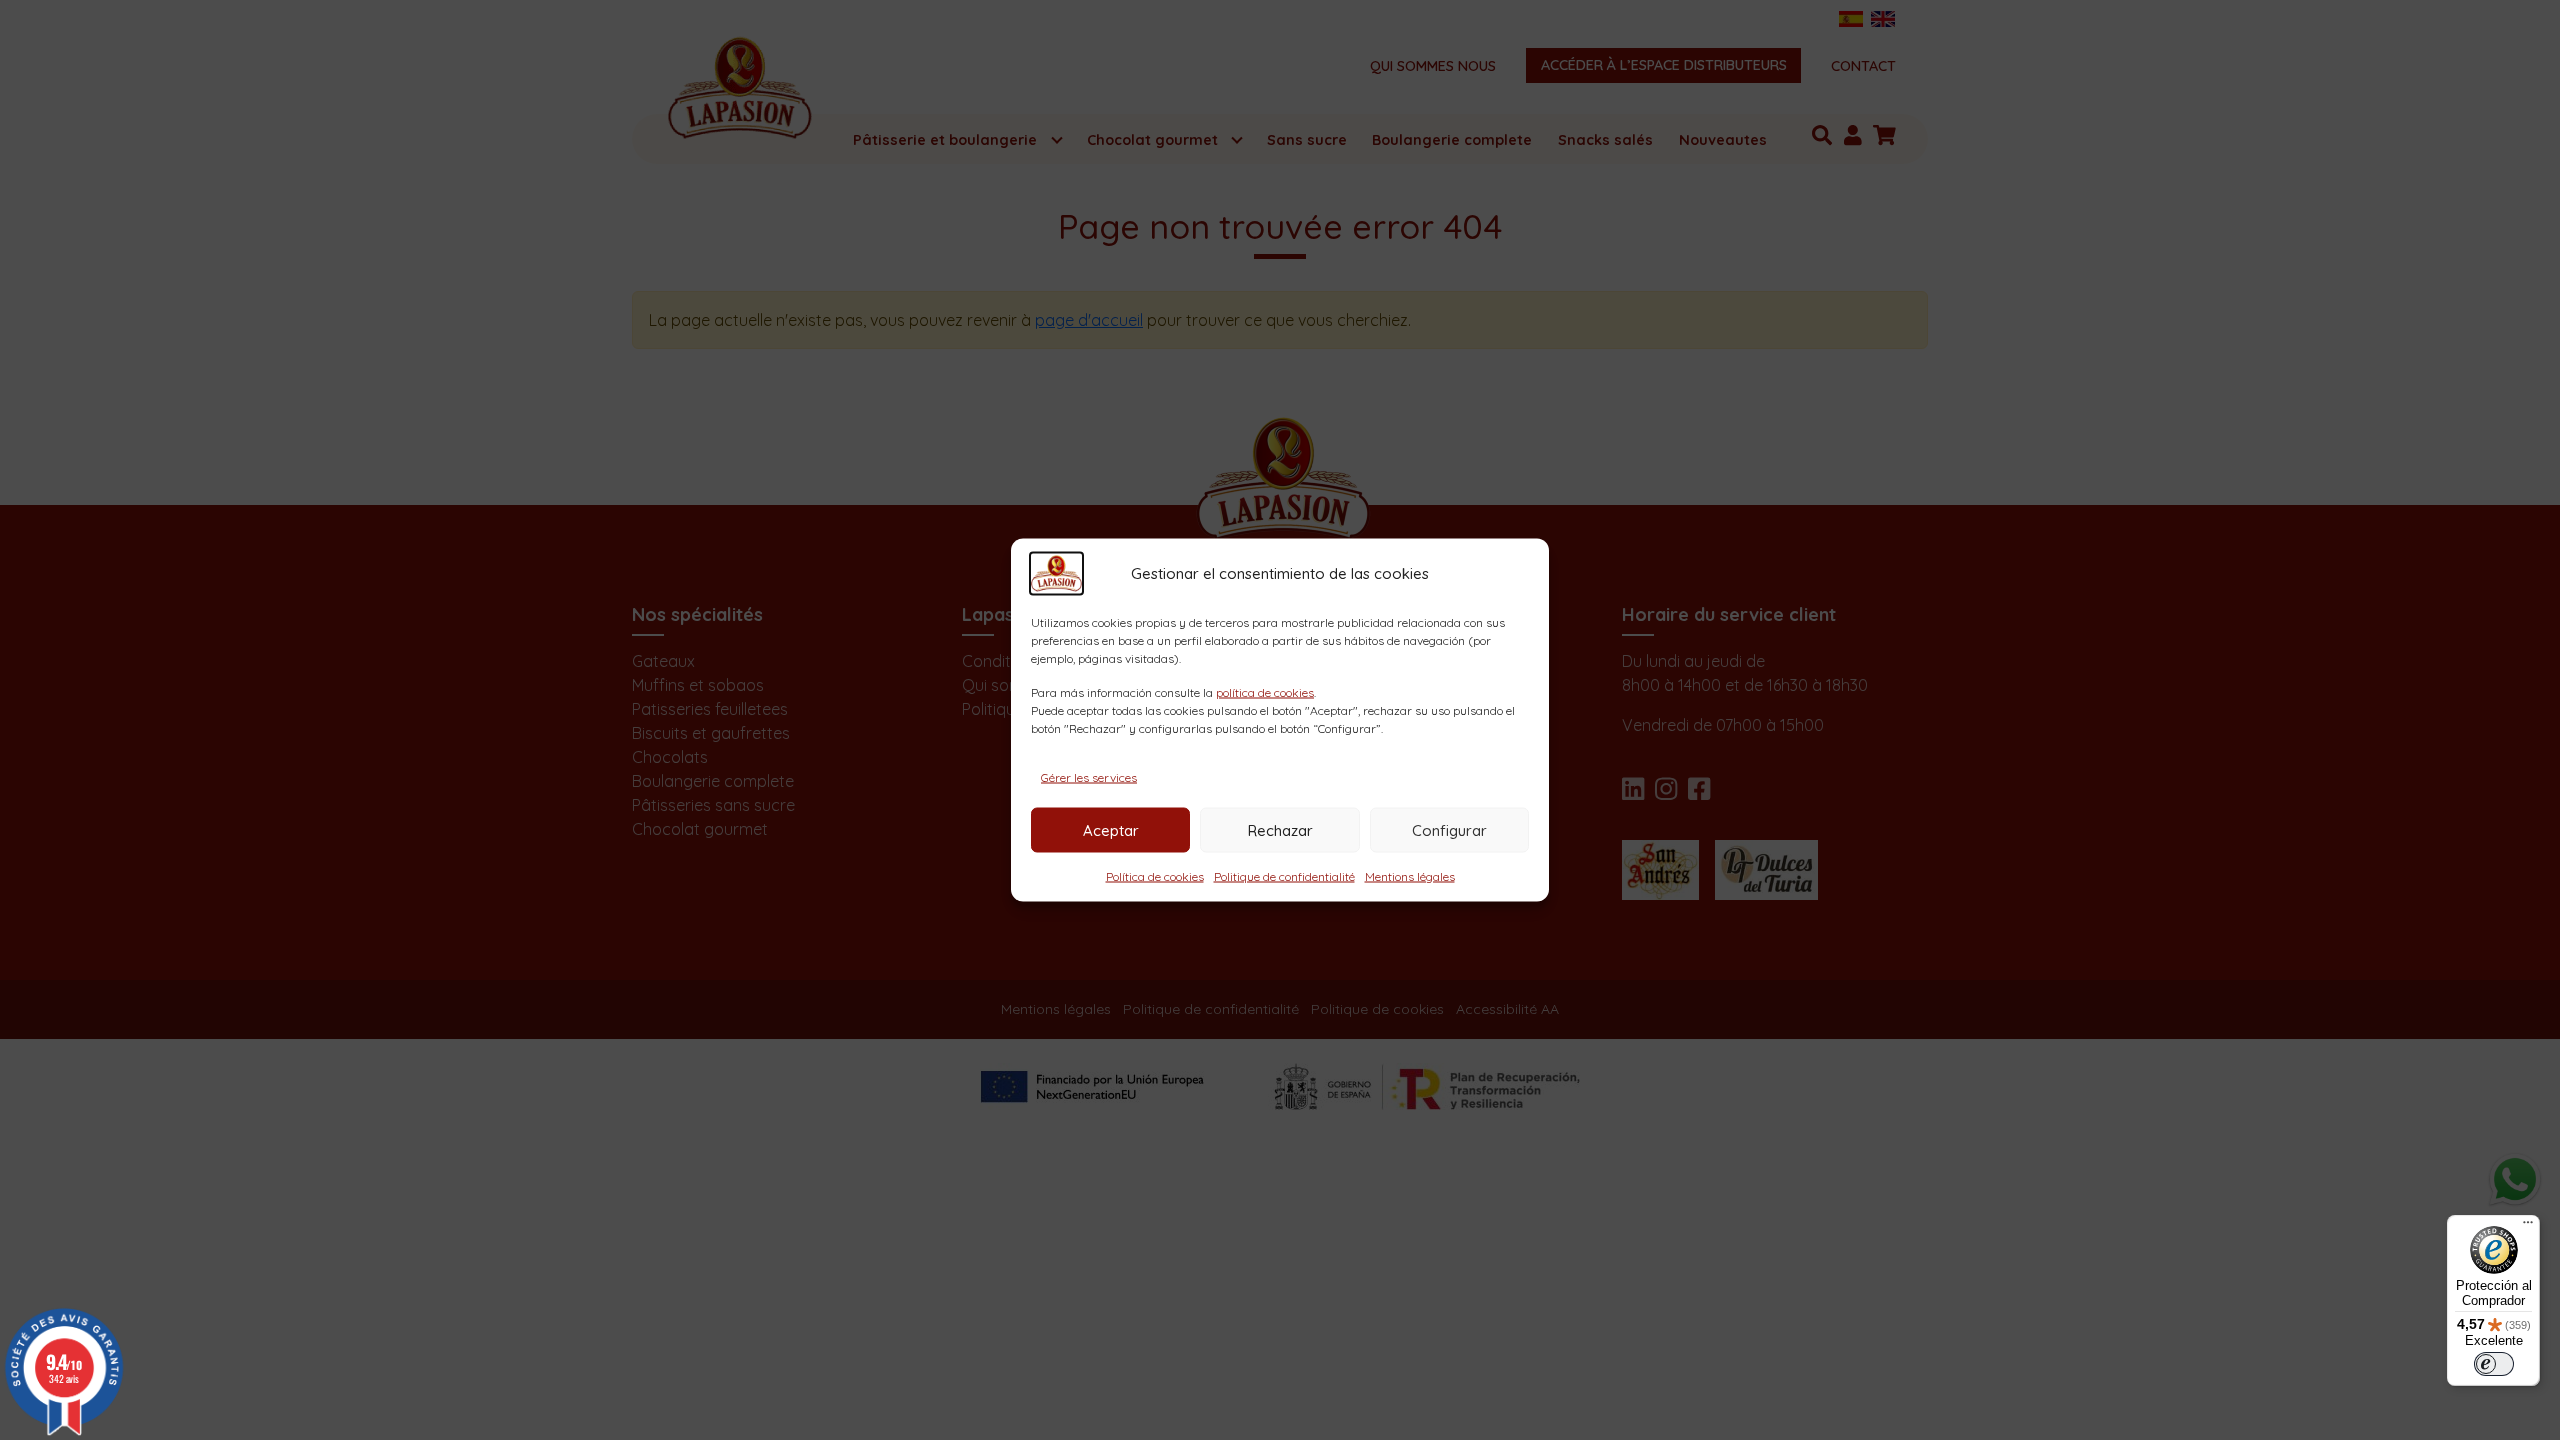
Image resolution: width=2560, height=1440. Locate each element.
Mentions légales (1410, 876)
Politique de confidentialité (1284, 876)
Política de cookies (1155, 876)
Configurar (1449, 829)
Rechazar (1280, 829)
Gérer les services (1089, 777)
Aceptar (1111, 829)
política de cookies (1265, 692)
